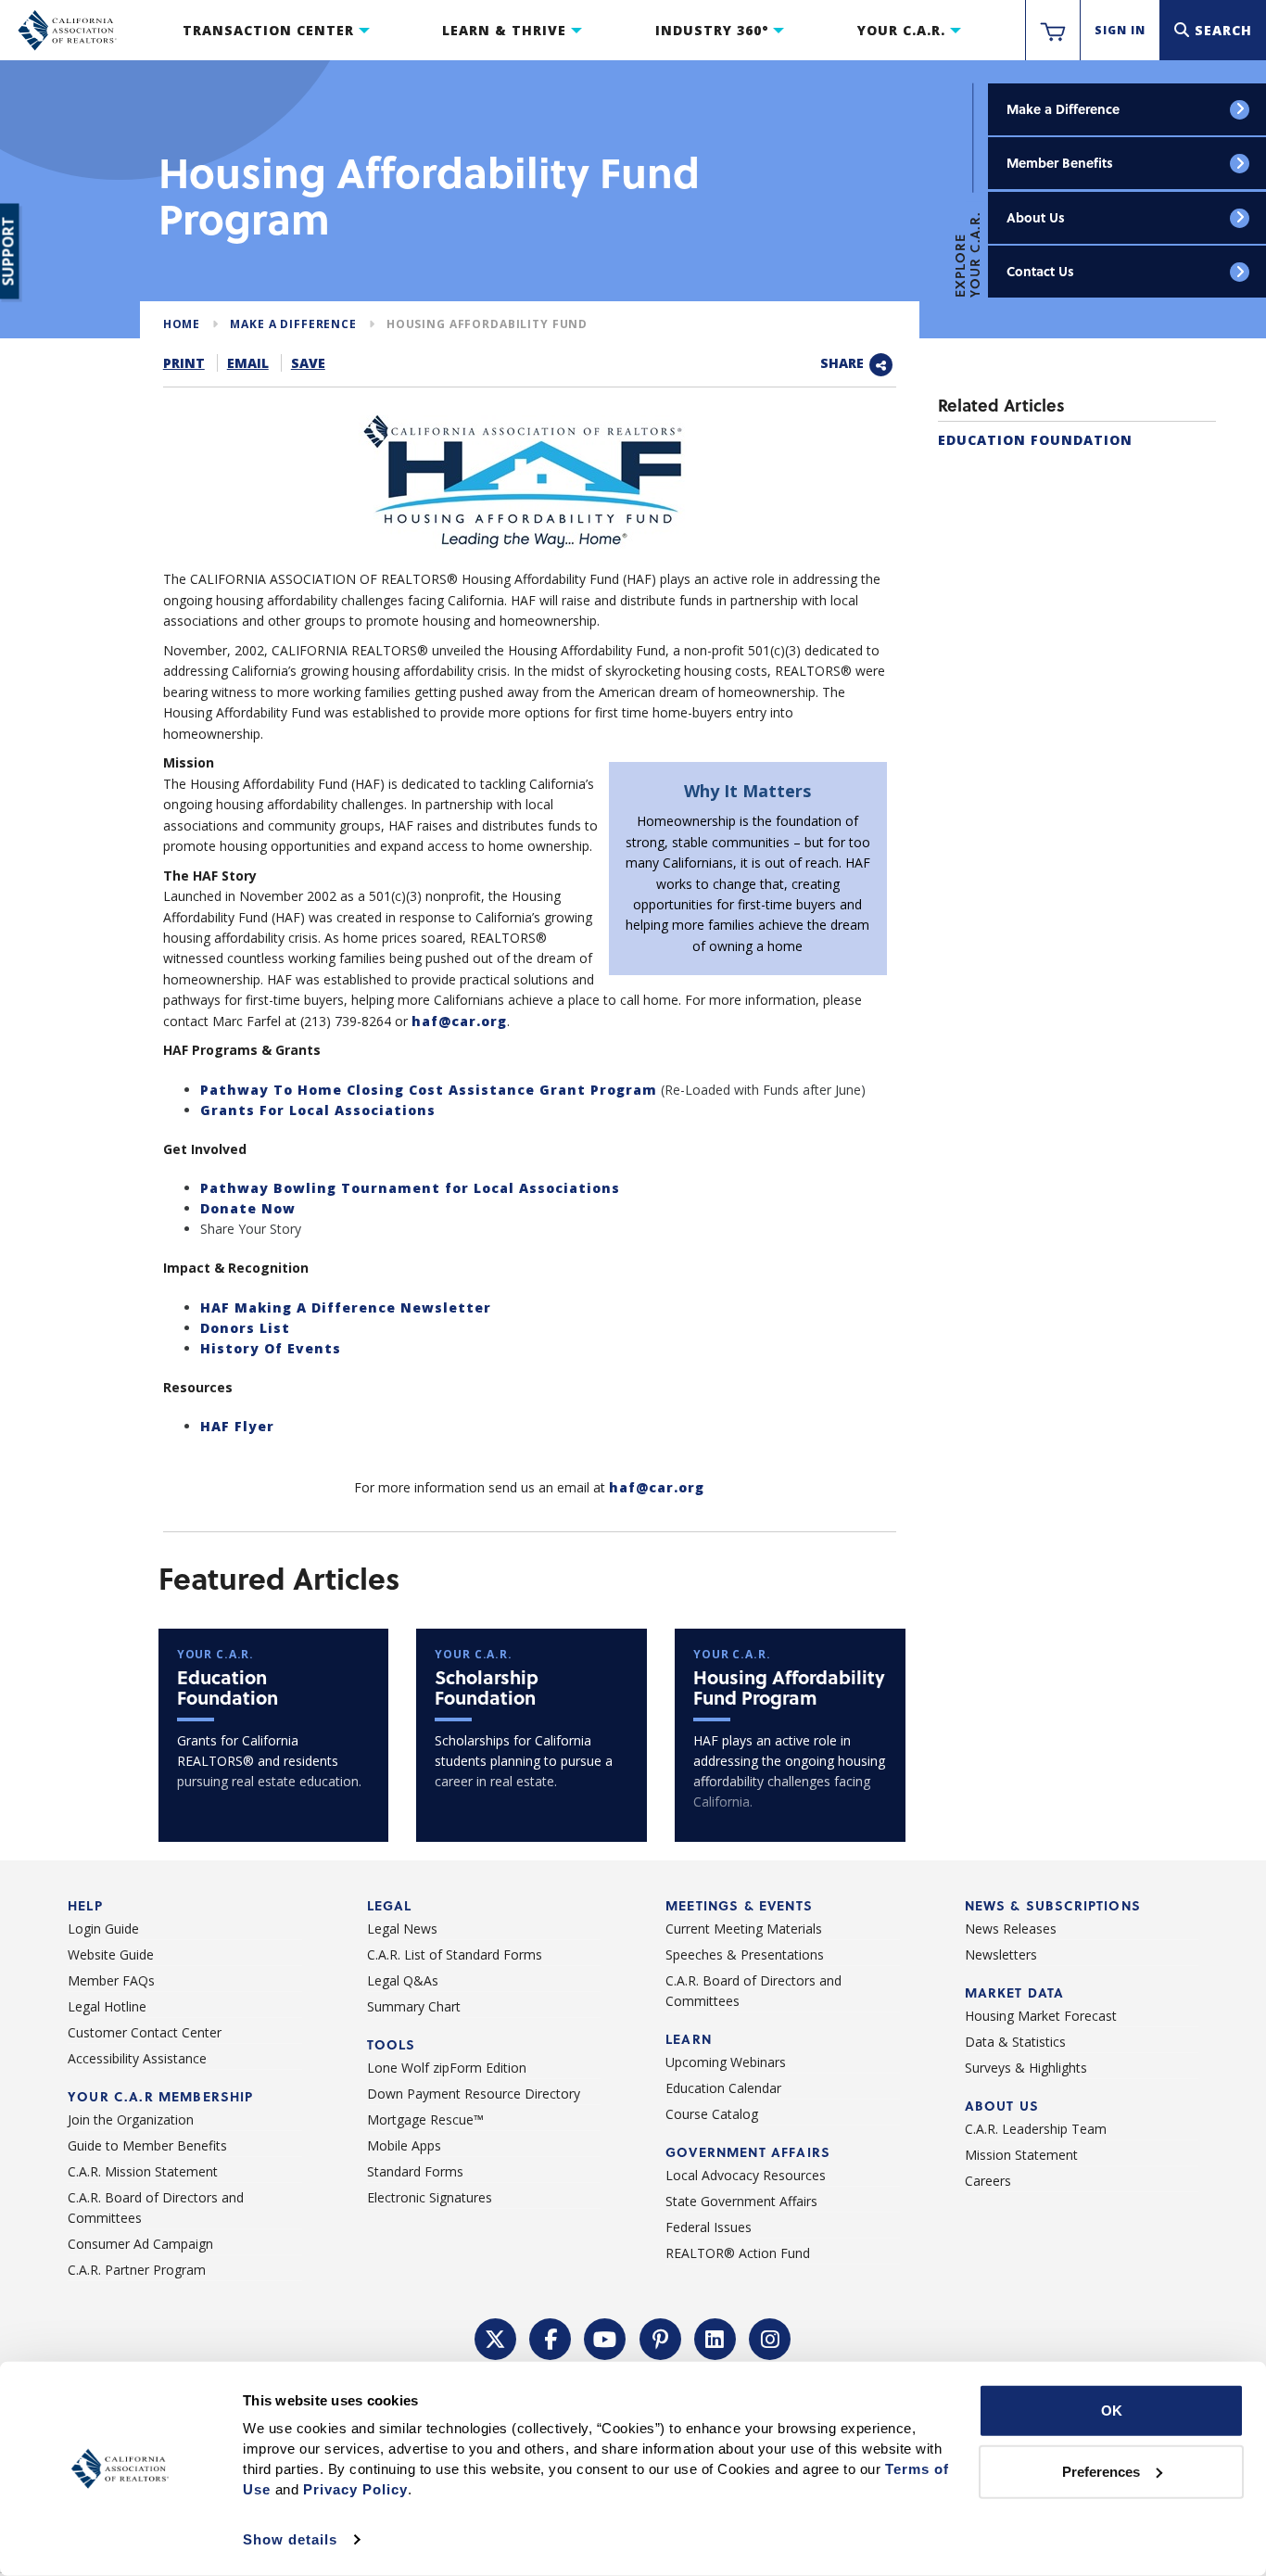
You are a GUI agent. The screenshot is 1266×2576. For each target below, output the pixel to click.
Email (248, 363)
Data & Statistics (1015, 2042)
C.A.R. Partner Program (137, 2270)
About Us (1036, 217)
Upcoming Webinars (726, 2062)
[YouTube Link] (605, 2337)
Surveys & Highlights (1026, 2068)
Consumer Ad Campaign (140, 2244)
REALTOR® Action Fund (738, 2253)
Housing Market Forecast (1041, 2016)
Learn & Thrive (504, 30)
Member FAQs (111, 1980)
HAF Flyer (237, 1426)
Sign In (1120, 30)
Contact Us (1040, 271)
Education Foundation (1035, 440)
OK (1112, 2411)
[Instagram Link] (770, 2337)
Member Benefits (1060, 163)
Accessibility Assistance (137, 2058)
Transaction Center (268, 30)
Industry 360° (712, 30)
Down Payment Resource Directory (474, 2094)
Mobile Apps (404, 2145)
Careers (988, 2181)
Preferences (1101, 2471)
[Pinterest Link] (661, 2337)
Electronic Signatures (430, 2197)
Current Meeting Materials (744, 1929)
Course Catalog (712, 2114)
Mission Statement (1021, 2155)
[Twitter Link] (496, 2337)
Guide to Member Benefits (147, 2145)
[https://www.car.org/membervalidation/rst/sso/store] (1053, 31)
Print (184, 363)
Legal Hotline (107, 2006)
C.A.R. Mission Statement (143, 2171)
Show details (290, 2539)
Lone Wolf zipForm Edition (447, 2068)
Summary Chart (414, 2006)
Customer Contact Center (145, 2032)
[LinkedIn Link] (715, 2337)
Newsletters (1001, 1954)
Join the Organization (131, 2119)
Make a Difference (1063, 109)
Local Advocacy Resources (746, 2175)
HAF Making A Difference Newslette (342, 1307)
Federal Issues (709, 2227)
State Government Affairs (741, 2201)
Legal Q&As (403, 1980)
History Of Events (271, 1348)
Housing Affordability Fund (487, 324)
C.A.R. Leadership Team (1036, 2129)
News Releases (1011, 1929)
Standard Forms (415, 2171)
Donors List (245, 1328)
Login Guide (103, 1929)
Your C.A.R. (901, 30)
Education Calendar (723, 2088)
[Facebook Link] (551, 2337)
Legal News (402, 1929)
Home (182, 324)
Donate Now (248, 1208)
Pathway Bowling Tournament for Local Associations (410, 1188)
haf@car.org (459, 1021)
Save (308, 363)
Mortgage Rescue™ (425, 2119)
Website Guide (111, 1954)
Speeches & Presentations (745, 1954)
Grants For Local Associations (318, 1110)
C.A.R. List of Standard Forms (455, 1954)
